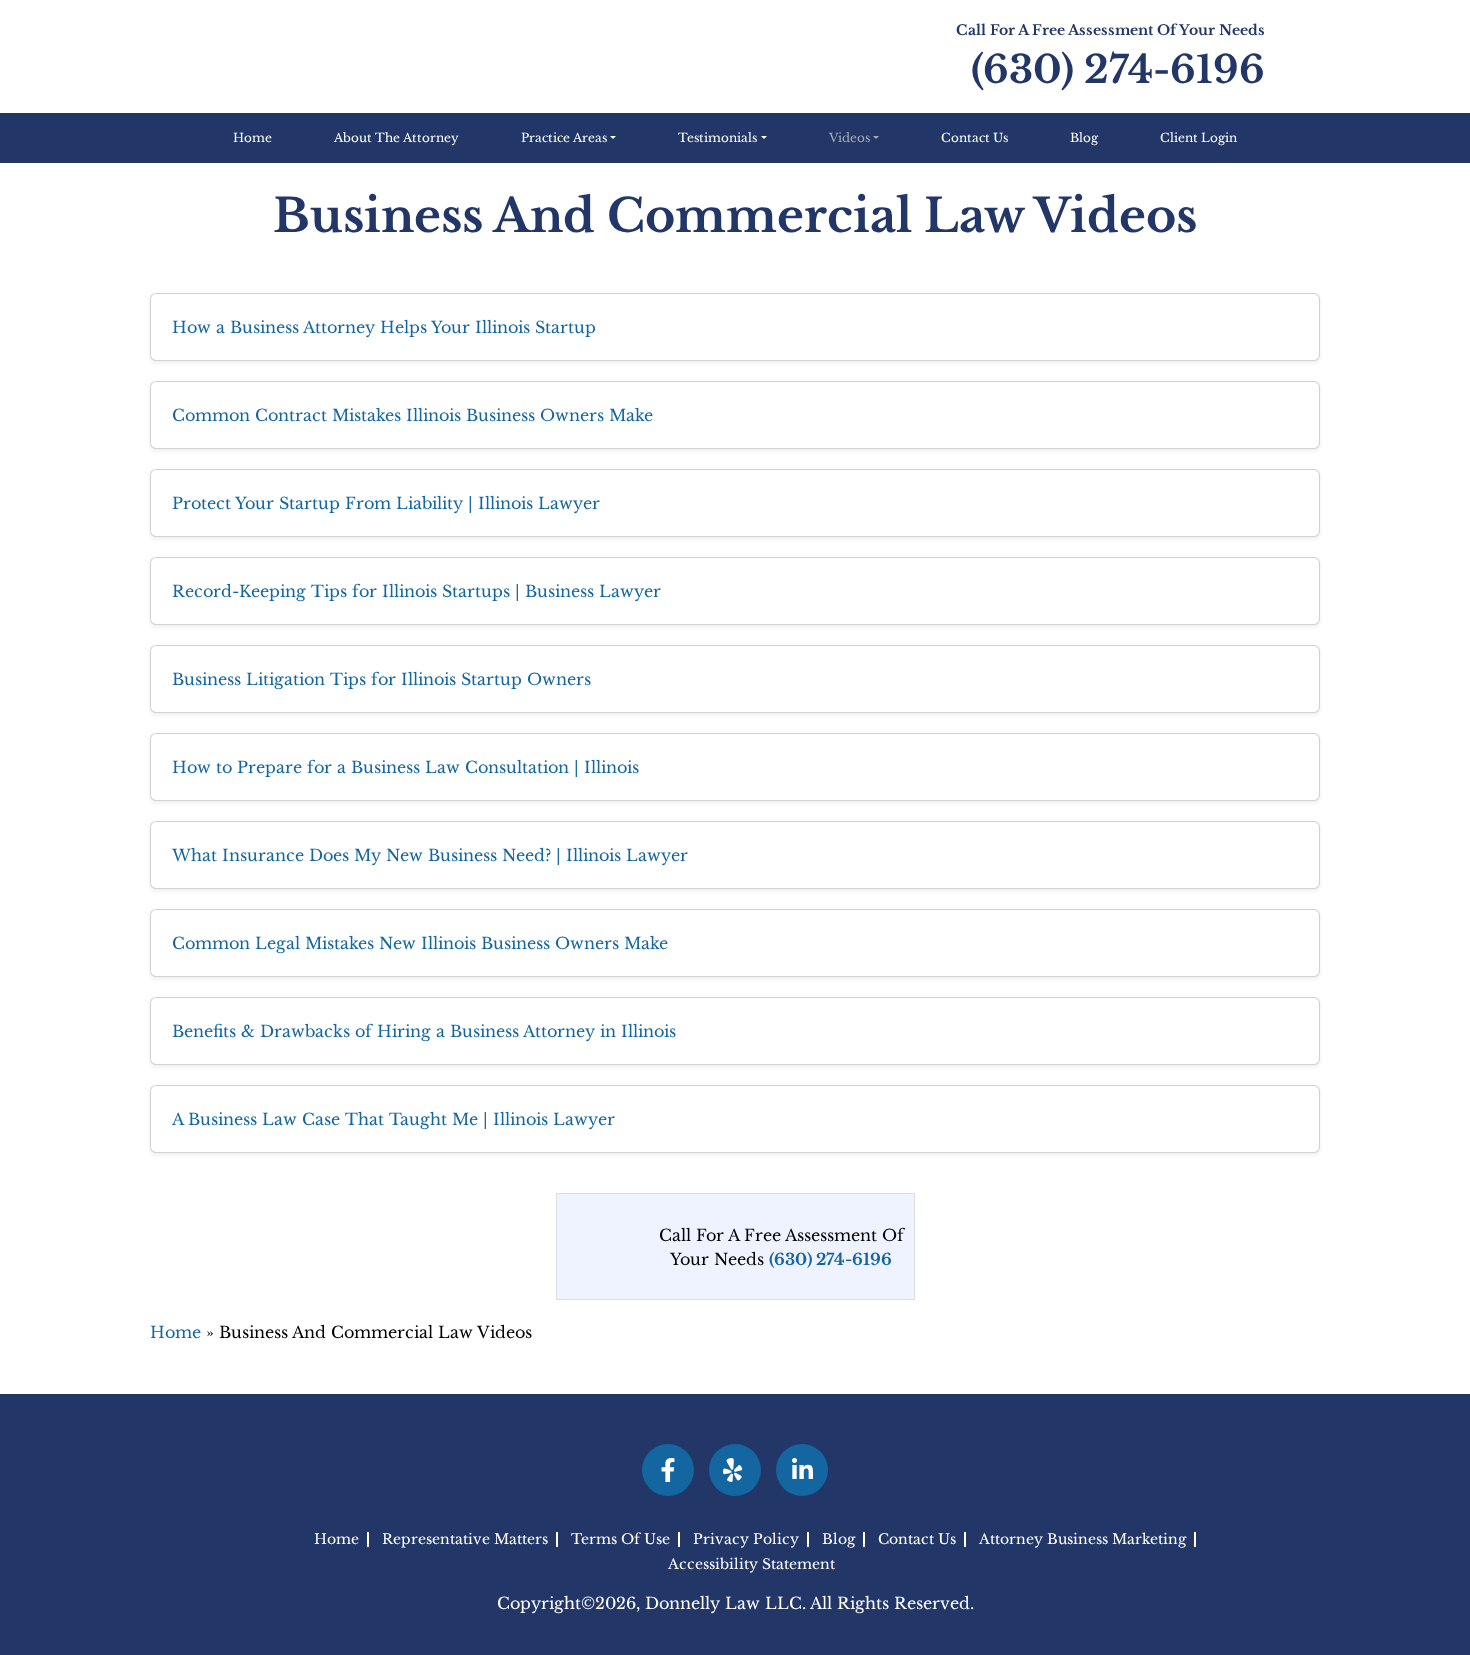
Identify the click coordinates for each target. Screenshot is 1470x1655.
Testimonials (717, 137)
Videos (849, 137)
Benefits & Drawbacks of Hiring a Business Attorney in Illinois (424, 1031)
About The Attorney (396, 137)
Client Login (1198, 137)
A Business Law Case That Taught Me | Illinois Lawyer (393, 1119)
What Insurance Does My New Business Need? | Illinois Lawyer (430, 855)
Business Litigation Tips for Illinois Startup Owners (381, 679)
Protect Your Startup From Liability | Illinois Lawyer (386, 503)
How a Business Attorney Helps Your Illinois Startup (384, 327)
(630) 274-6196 (1118, 69)
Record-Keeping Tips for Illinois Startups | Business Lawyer (416, 591)
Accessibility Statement (751, 1564)
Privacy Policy (746, 1539)
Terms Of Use (620, 1539)
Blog (1084, 137)
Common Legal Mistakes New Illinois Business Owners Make (420, 943)
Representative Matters (465, 1539)
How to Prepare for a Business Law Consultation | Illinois (405, 767)
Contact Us (974, 137)
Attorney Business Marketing (1082, 1539)
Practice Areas (564, 137)
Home (252, 137)
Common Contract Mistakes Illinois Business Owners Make (412, 415)
